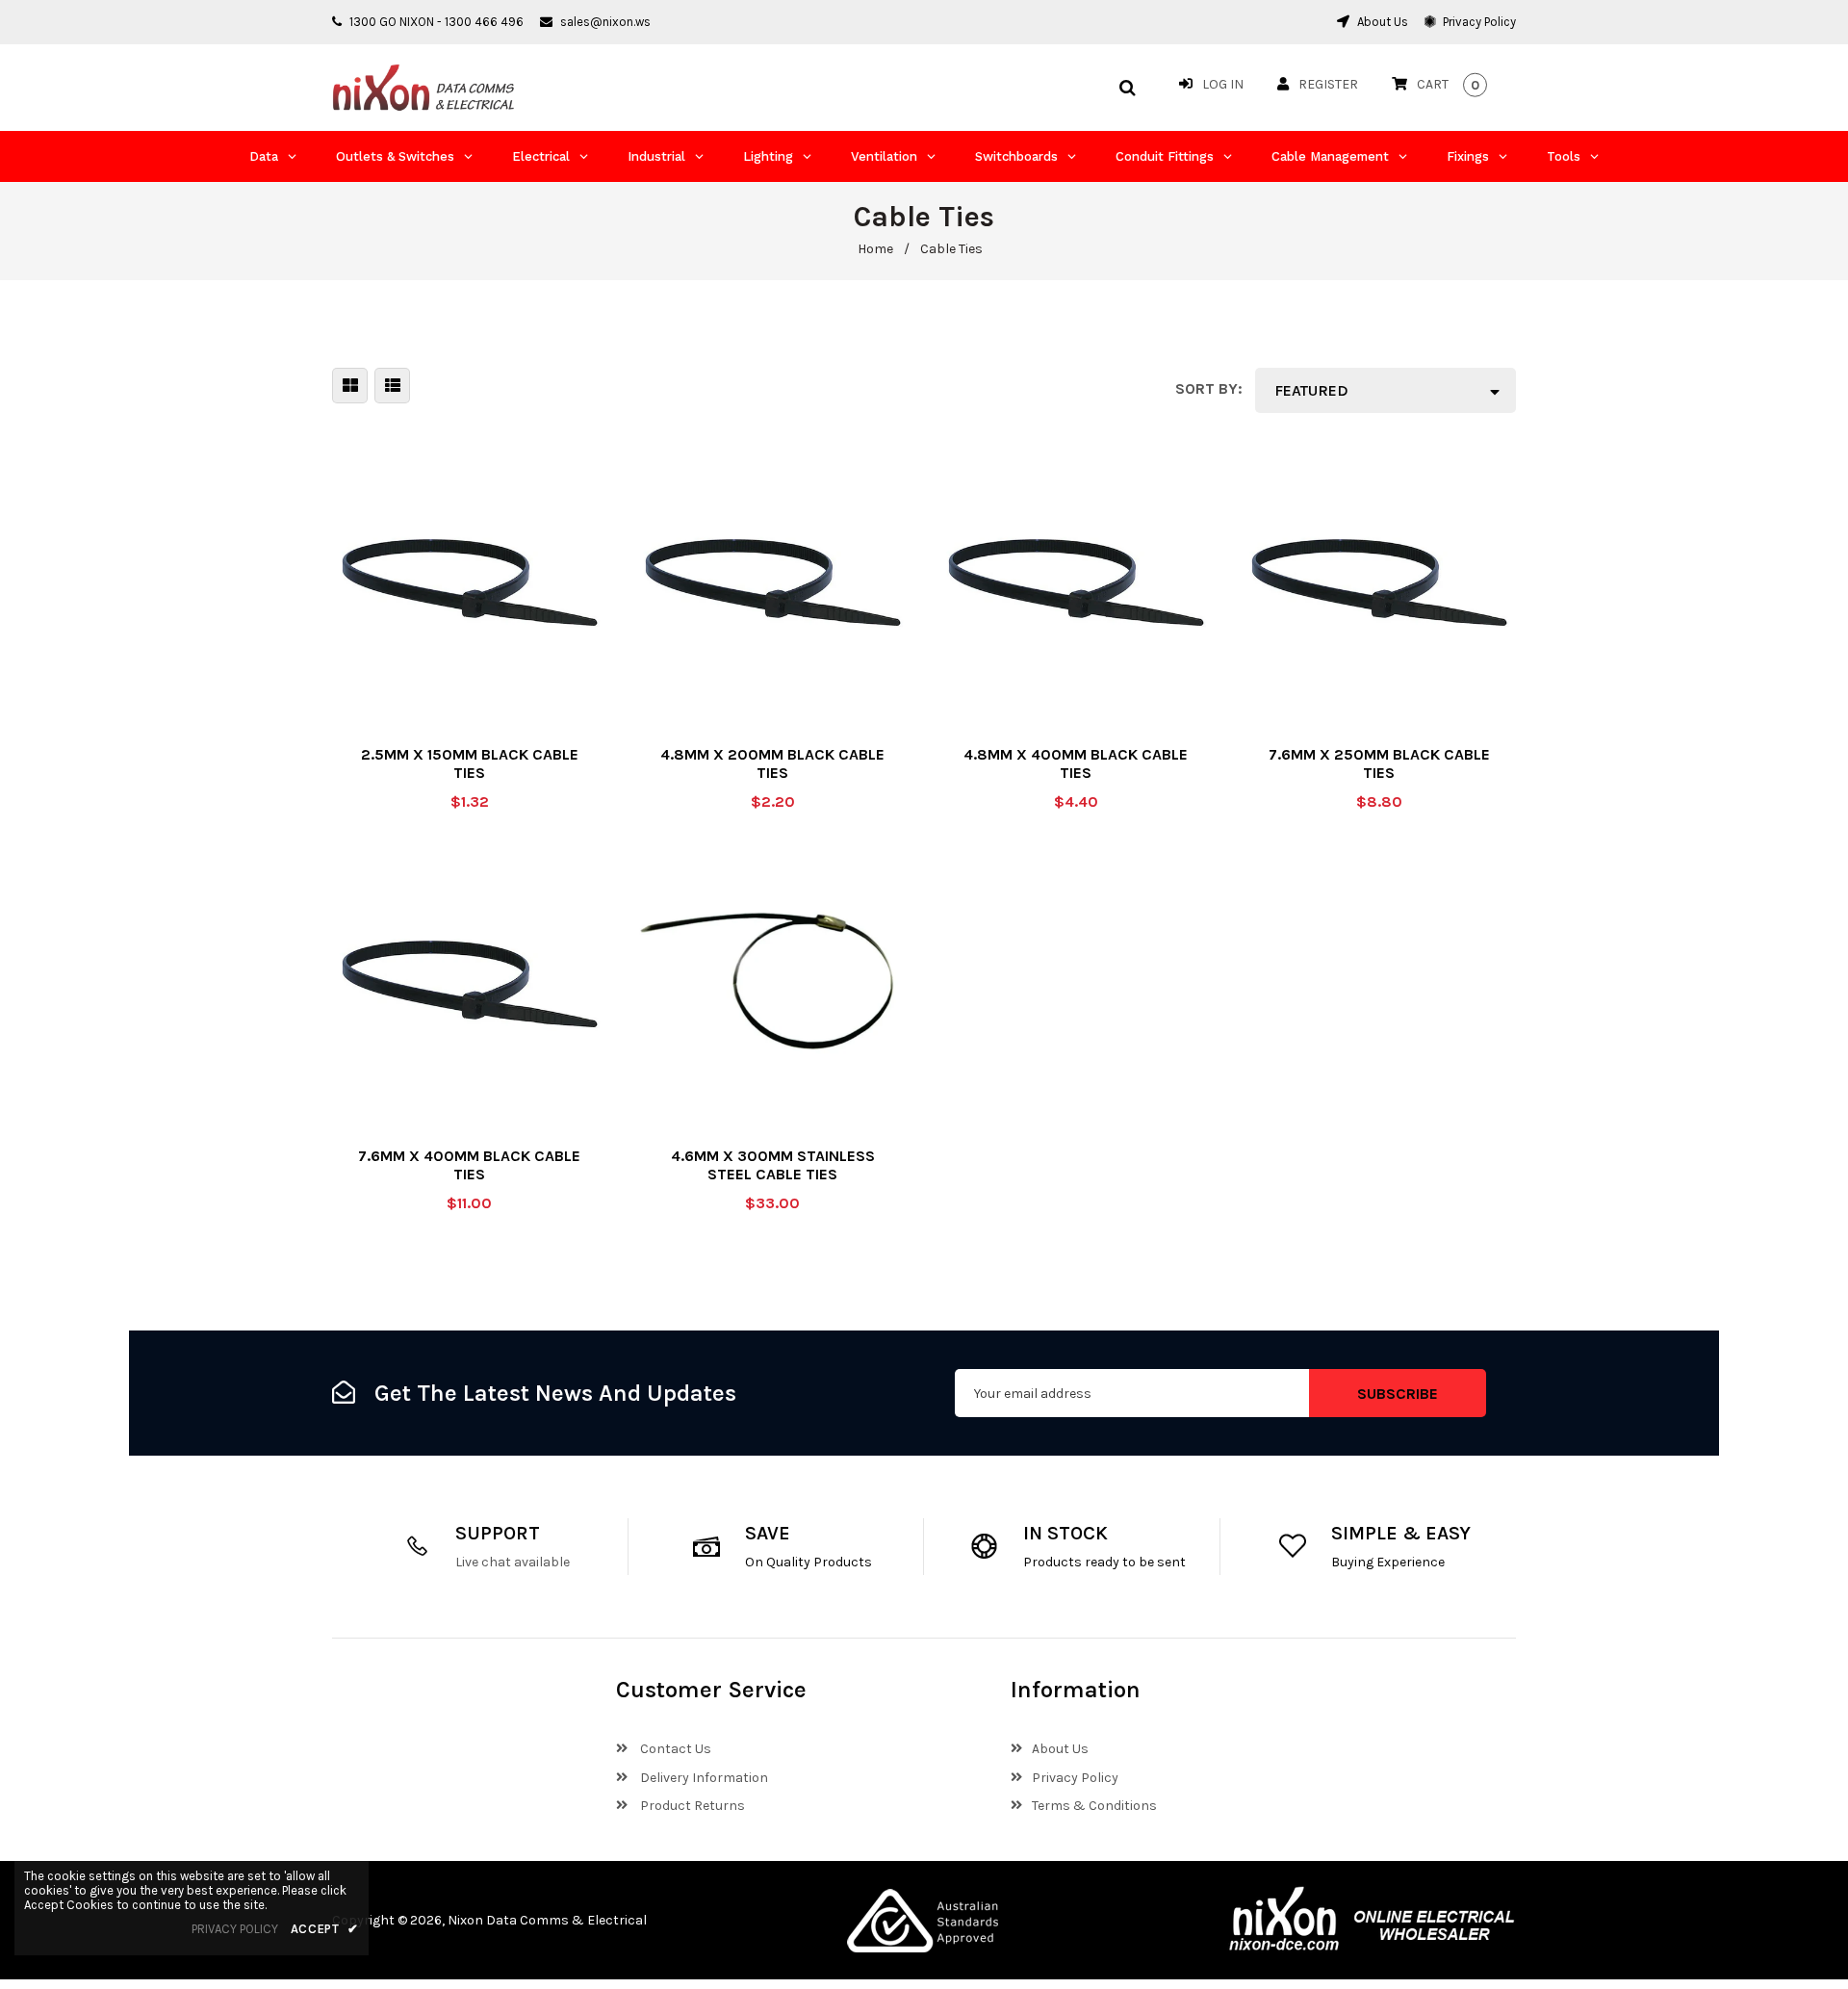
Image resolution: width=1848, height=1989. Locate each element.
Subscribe (1398, 1394)
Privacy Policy (1478, 22)
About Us (1381, 22)
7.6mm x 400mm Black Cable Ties (469, 1165)
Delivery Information (703, 1778)
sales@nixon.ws (605, 22)
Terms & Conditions (1094, 1806)
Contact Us (674, 1749)
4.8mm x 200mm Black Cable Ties (772, 763)
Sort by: (1209, 388)
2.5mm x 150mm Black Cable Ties (470, 763)
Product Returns (691, 1806)
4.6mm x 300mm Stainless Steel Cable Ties (773, 1165)
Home (875, 249)
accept (325, 1929)
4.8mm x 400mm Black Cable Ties (1076, 763)
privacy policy (235, 1929)
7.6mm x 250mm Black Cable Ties (1379, 763)
